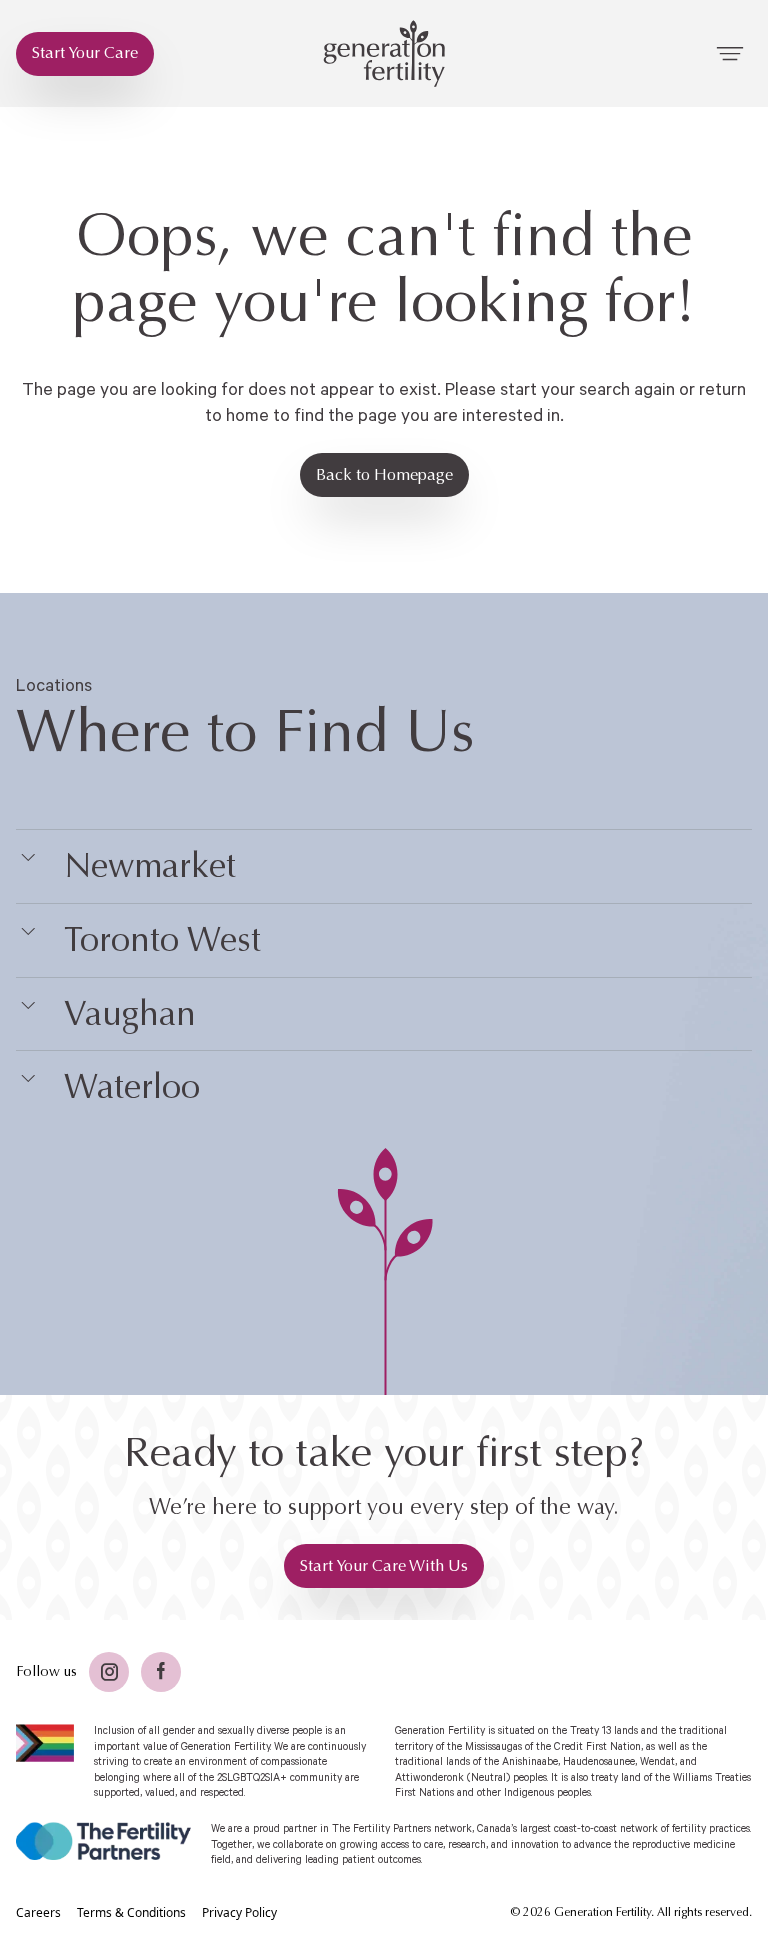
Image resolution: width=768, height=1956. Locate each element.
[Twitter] (109, 1672)
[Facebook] (161, 1672)
